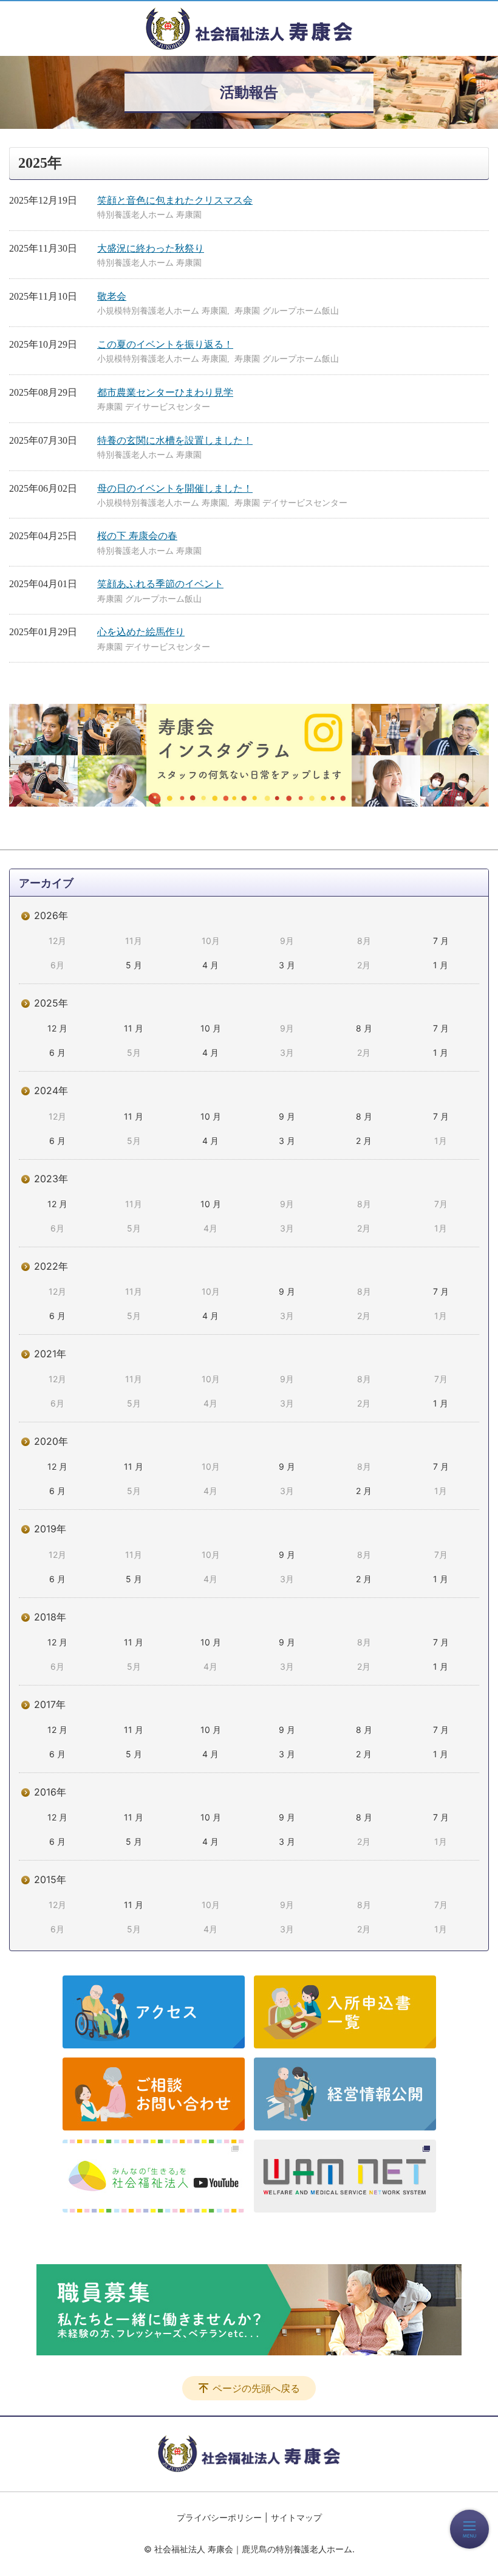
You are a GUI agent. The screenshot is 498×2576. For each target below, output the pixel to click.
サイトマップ (296, 2517)
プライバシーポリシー (219, 2517)
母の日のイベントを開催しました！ (175, 488)
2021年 (50, 1354)
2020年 (51, 1441)
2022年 (51, 1266)
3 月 (287, 965)
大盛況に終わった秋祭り (151, 248)
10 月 (211, 1028)
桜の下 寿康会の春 (137, 536)
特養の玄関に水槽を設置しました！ (175, 440)
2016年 (50, 1792)
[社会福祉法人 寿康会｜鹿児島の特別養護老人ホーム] (249, 29)
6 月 (57, 1052)
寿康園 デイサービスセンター (154, 407)
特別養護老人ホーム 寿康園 (149, 215)
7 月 (441, 941)
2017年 (50, 1704)
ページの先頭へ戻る (256, 2388)
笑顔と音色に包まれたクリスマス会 (175, 200)
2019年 (50, 1529)
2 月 (364, 1141)
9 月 (287, 1116)
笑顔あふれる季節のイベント (160, 584)
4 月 (210, 965)
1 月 (441, 965)
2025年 (51, 1003)
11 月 (134, 1028)
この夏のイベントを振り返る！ (165, 344)
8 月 (364, 1028)
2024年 (51, 1090)
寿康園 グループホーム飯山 (287, 311)
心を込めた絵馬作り (141, 632)
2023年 (51, 1179)
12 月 (57, 1028)
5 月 (134, 965)
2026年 (51, 915)
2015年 (50, 1879)
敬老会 (112, 296)
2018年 (50, 1617)
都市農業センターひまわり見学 (165, 392)
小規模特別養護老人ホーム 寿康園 (162, 311)
